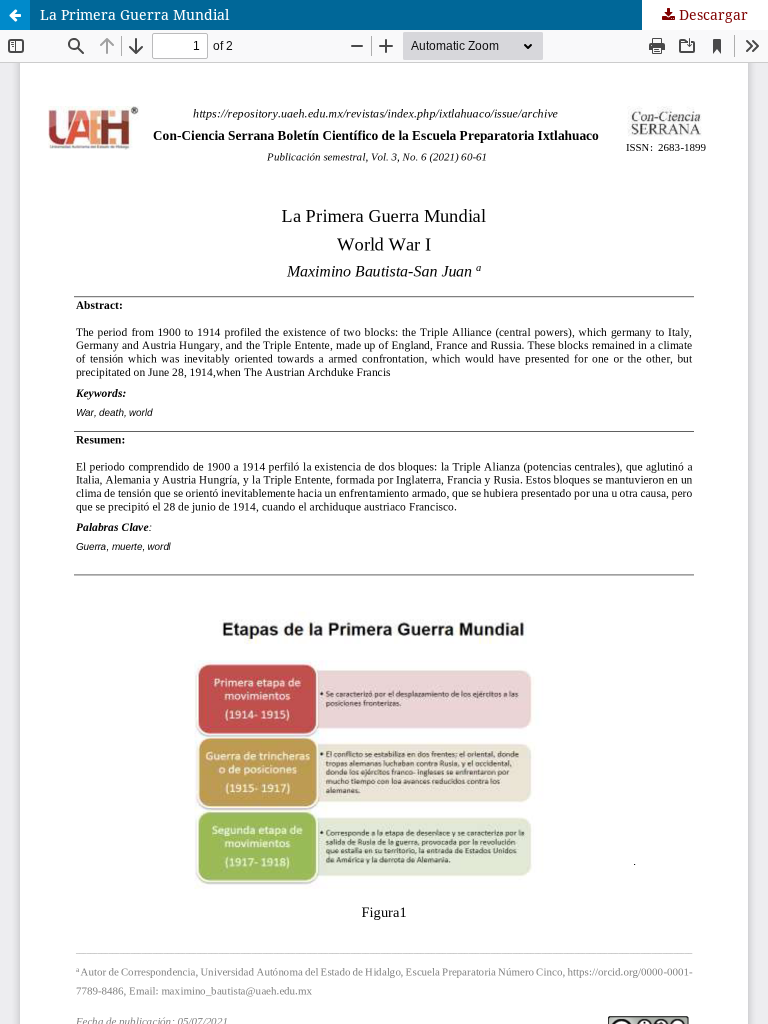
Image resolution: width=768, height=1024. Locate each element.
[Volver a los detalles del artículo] (15, 15)
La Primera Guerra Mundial (134, 14)
